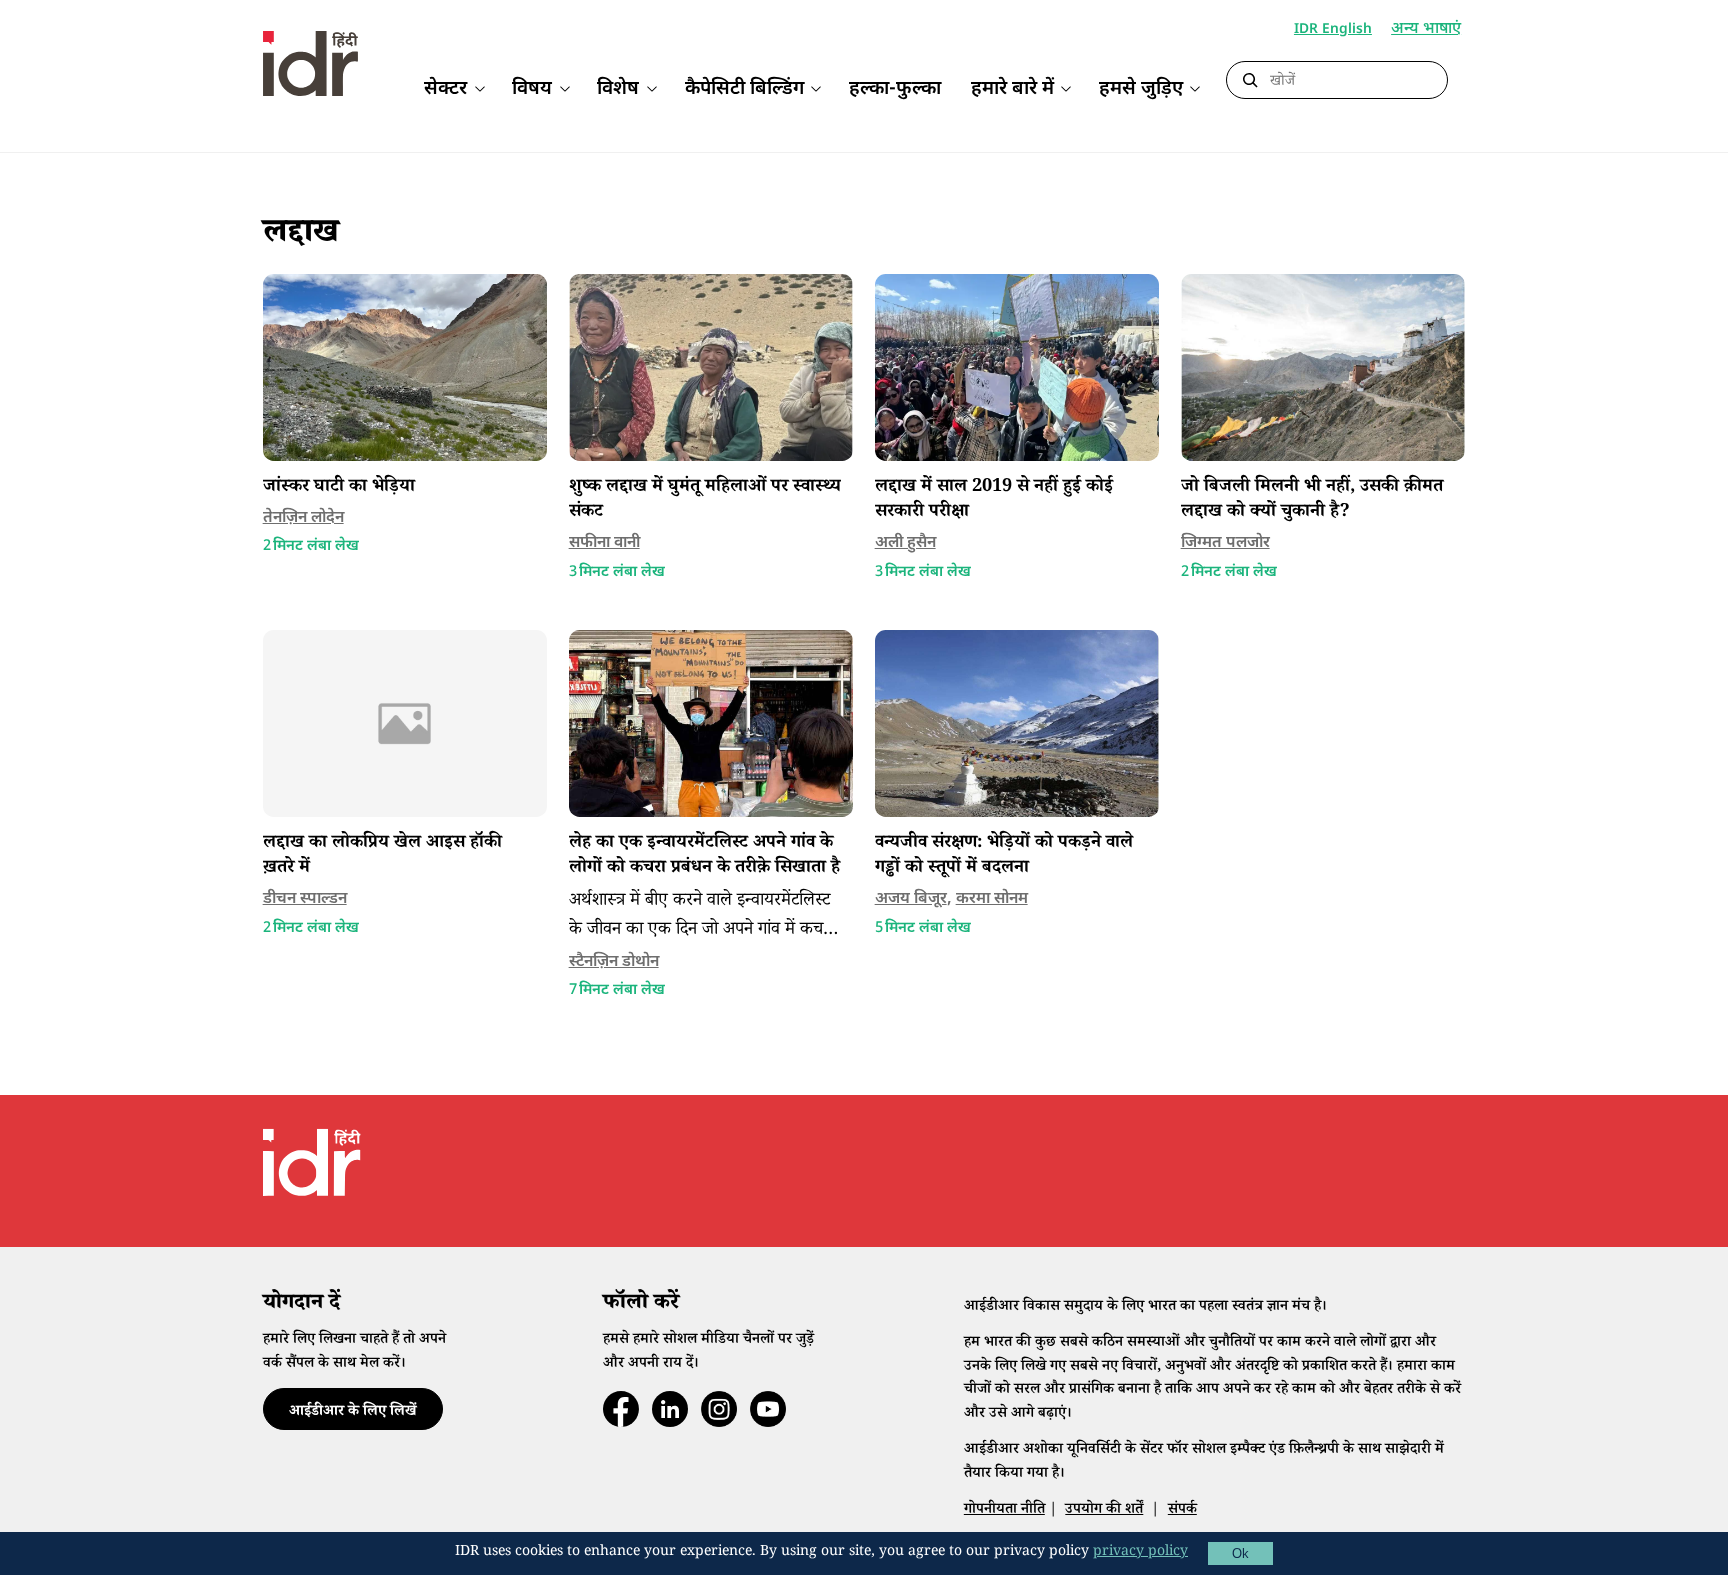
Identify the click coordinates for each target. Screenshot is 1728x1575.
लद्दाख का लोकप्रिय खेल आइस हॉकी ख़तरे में (382, 856)
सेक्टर (445, 89)
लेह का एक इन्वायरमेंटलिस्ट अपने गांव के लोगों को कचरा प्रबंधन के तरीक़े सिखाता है (704, 856)
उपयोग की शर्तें (1104, 1510)
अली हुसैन (905, 543)
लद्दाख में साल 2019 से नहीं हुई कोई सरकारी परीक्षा (994, 500)
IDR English (1333, 30)
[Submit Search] (1250, 81)
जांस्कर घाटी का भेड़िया (339, 487)
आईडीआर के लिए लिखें (352, 1412)
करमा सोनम (992, 899)
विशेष (618, 89)
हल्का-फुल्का (895, 89)
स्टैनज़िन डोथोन (614, 962)
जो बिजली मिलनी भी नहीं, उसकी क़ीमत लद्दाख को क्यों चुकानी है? (1312, 500)
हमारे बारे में (1012, 89)
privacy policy (1140, 1553)
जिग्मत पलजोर (1225, 543)
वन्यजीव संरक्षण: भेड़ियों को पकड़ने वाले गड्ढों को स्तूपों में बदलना (1004, 856)
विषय (532, 89)
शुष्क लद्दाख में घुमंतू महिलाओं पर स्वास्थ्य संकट (705, 500)
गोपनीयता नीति (1004, 1510)
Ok (1240, 1553)
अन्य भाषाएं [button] (1426, 30)
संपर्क (1182, 1510)
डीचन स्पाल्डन (305, 899)
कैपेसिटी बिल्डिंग (744, 89)
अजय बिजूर (911, 899)
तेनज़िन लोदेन (303, 518)
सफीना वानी (604, 543)
